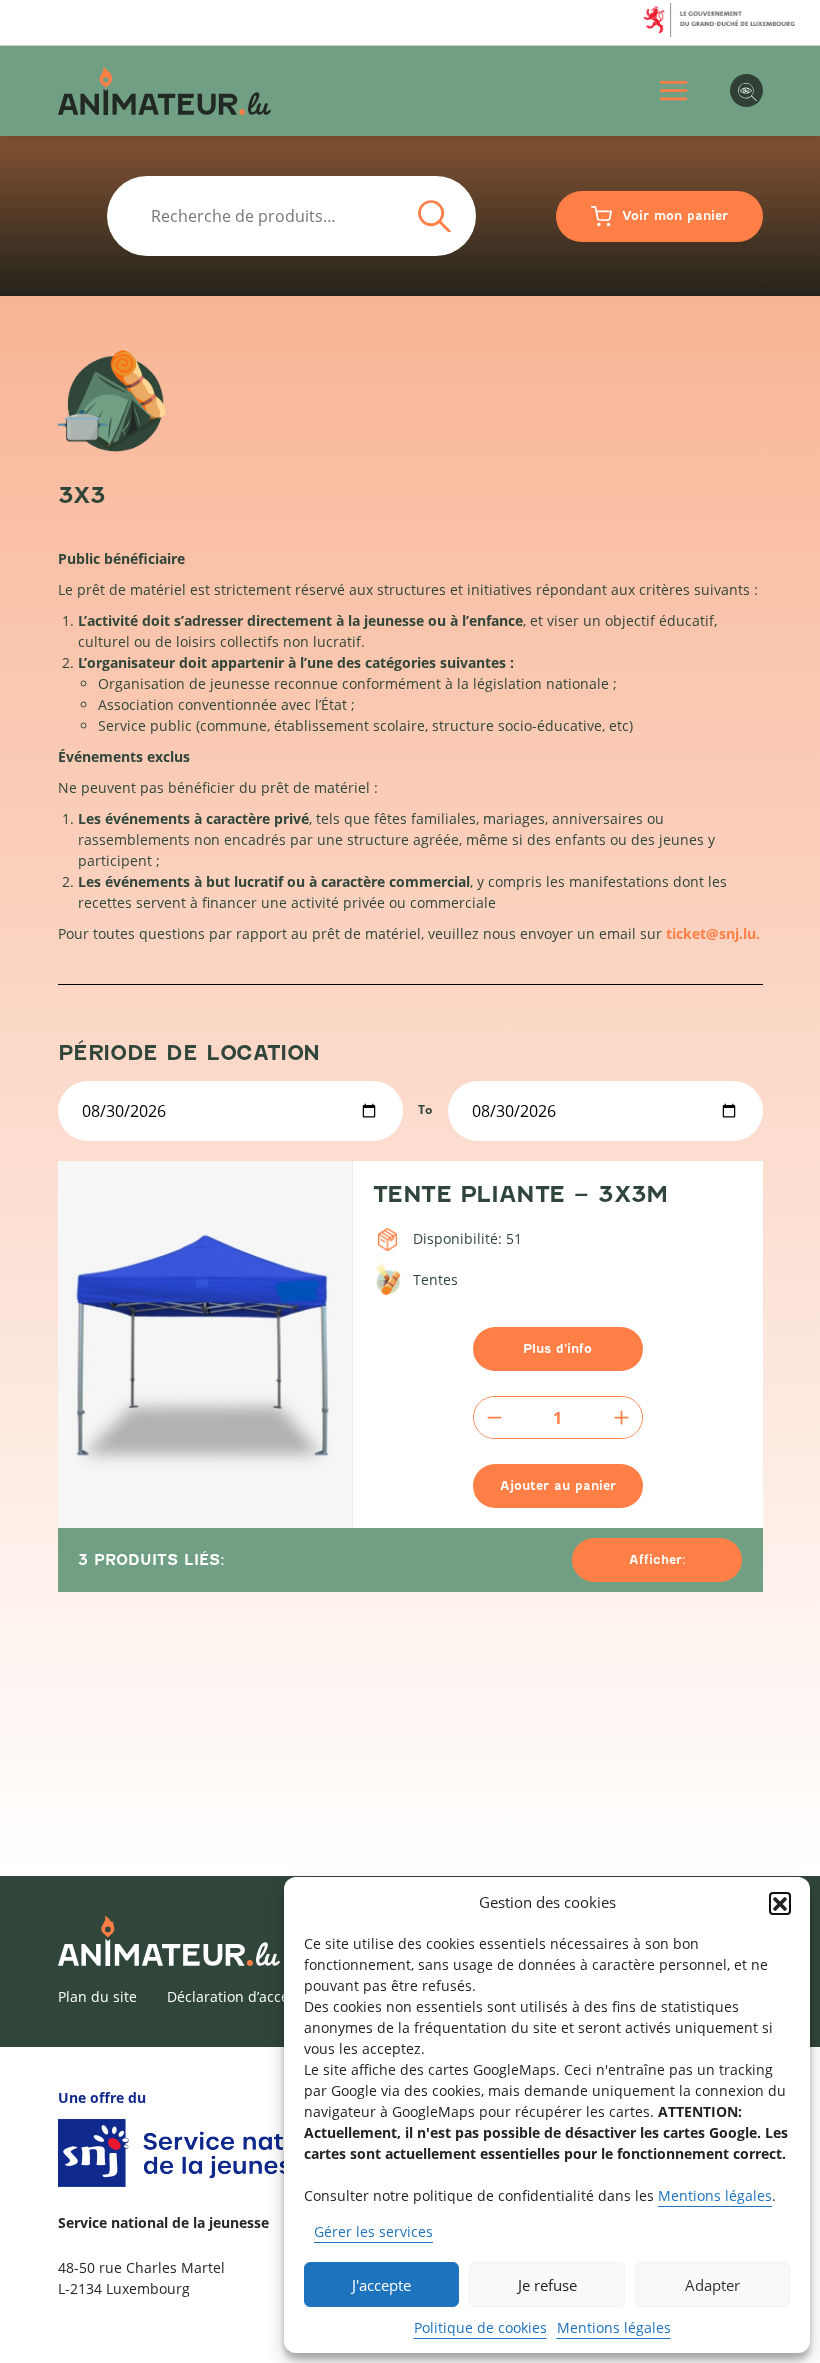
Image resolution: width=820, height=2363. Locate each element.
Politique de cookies (480, 2327)
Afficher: (657, 1559)
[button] (780, 1903)
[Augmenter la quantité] (621, 1417)
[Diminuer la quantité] (494, 1417)
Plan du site (97, 1996)
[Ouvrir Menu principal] (673, 90)
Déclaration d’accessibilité (254, 1996)
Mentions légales (715, 2195)
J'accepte (381, 2285)
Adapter (712, 2285)
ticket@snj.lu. (713, 933)
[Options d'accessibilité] (746, 90)
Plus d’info (557, 1348)
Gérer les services (373, 2231)
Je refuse (547, 2285)
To (425, 1109)
